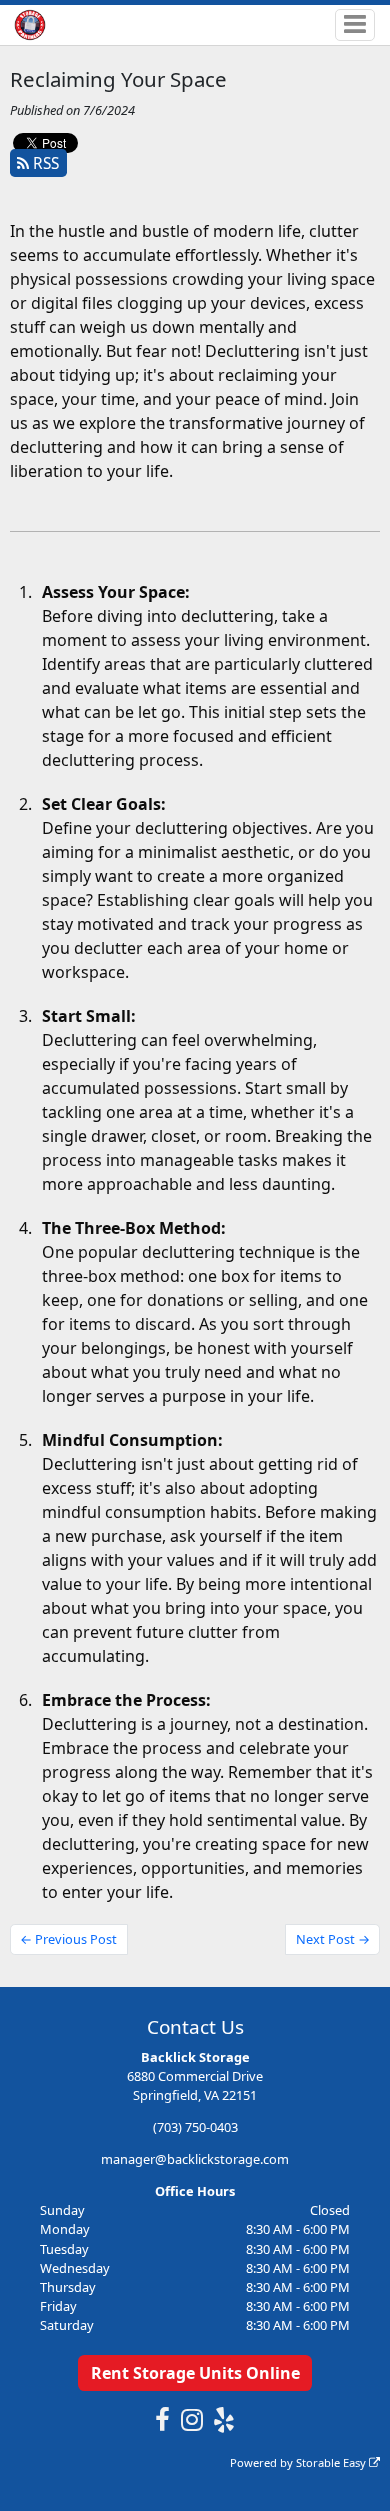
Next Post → (333, 1939)
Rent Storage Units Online (195, 2373)
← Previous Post (68, 1939)
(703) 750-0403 (195, 2127)
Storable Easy (332, 2462)
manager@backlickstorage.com (195, 2159)
